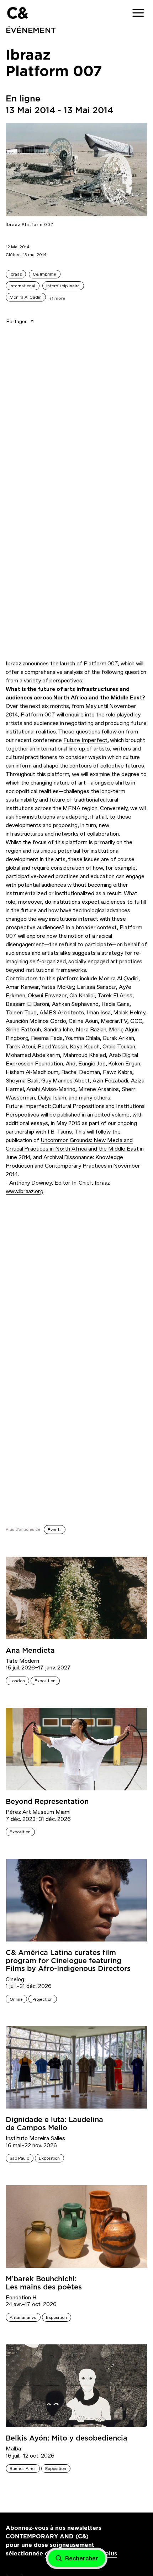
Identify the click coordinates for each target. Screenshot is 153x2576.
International (22, 286)
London (17, 1681)
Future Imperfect (85, 740)
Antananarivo (23, 2317)
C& (17, 13)
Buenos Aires (23, 2469)
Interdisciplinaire (63, 286)
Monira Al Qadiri (26, 297)
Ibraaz (16, 274)
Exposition (45, 1681)
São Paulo (19, 2158)
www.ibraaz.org (25, 1191)
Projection (43, 1999)
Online (16, 1999)
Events (55, 1530)
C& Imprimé (44, 274)
